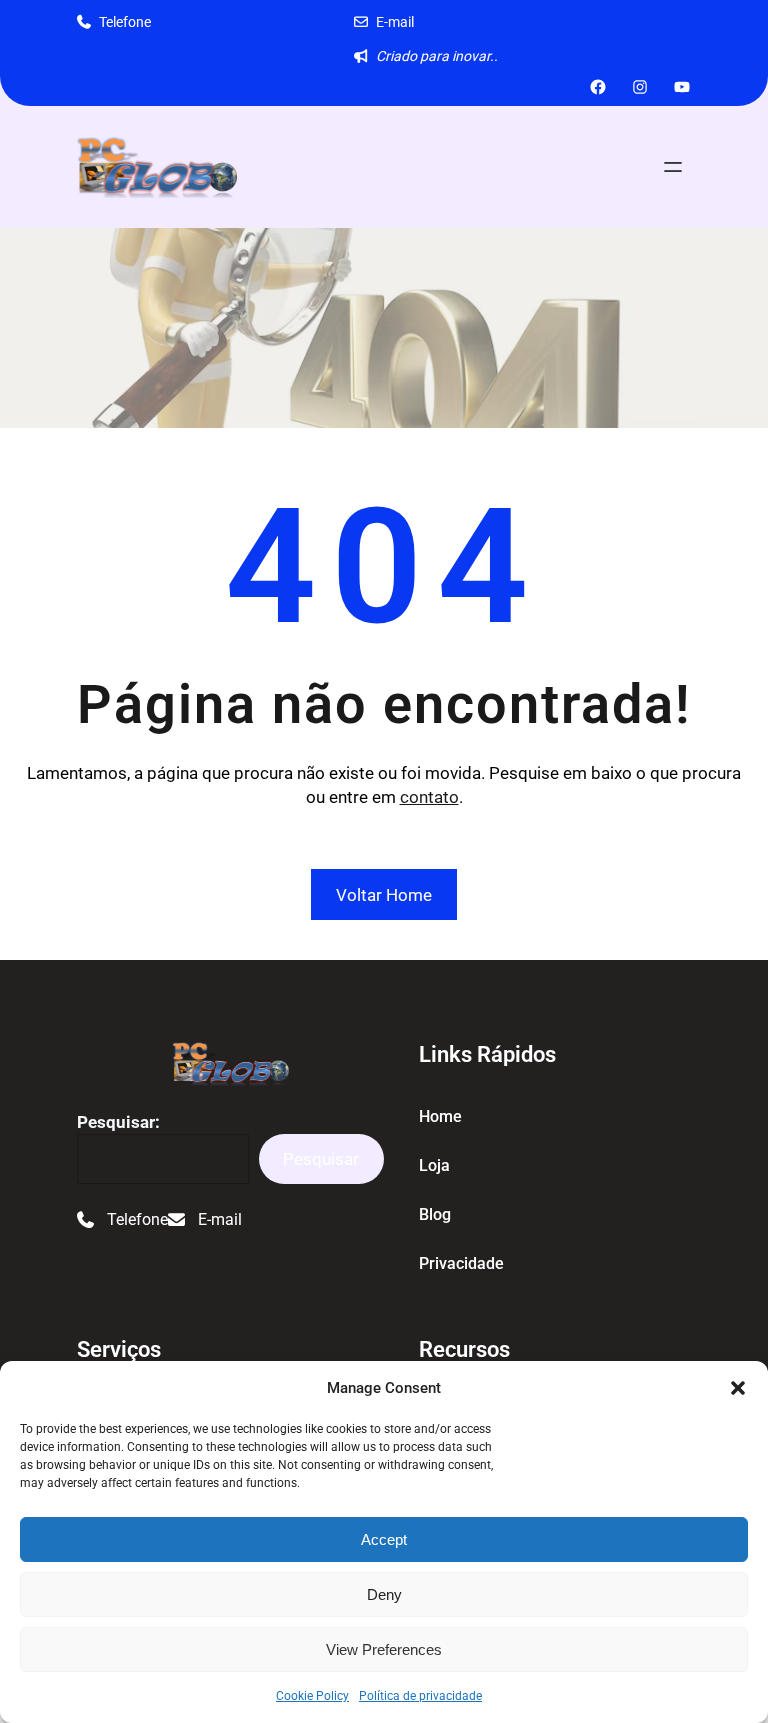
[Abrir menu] (673, 167)
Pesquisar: (118, 1122)
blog (435, 1214)
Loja (434, 1165)
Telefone (125, 22)
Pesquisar (321, 1159)
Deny (384, 1594)
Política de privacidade (420, 1696)
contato (429, 797)
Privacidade (461, 1263)
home (440, 1116)
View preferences (384, 1649)
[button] (738, 1388)
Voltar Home (384, 895)
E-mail (395, 22)
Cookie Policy (312, 1696)
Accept (384, 1539)
